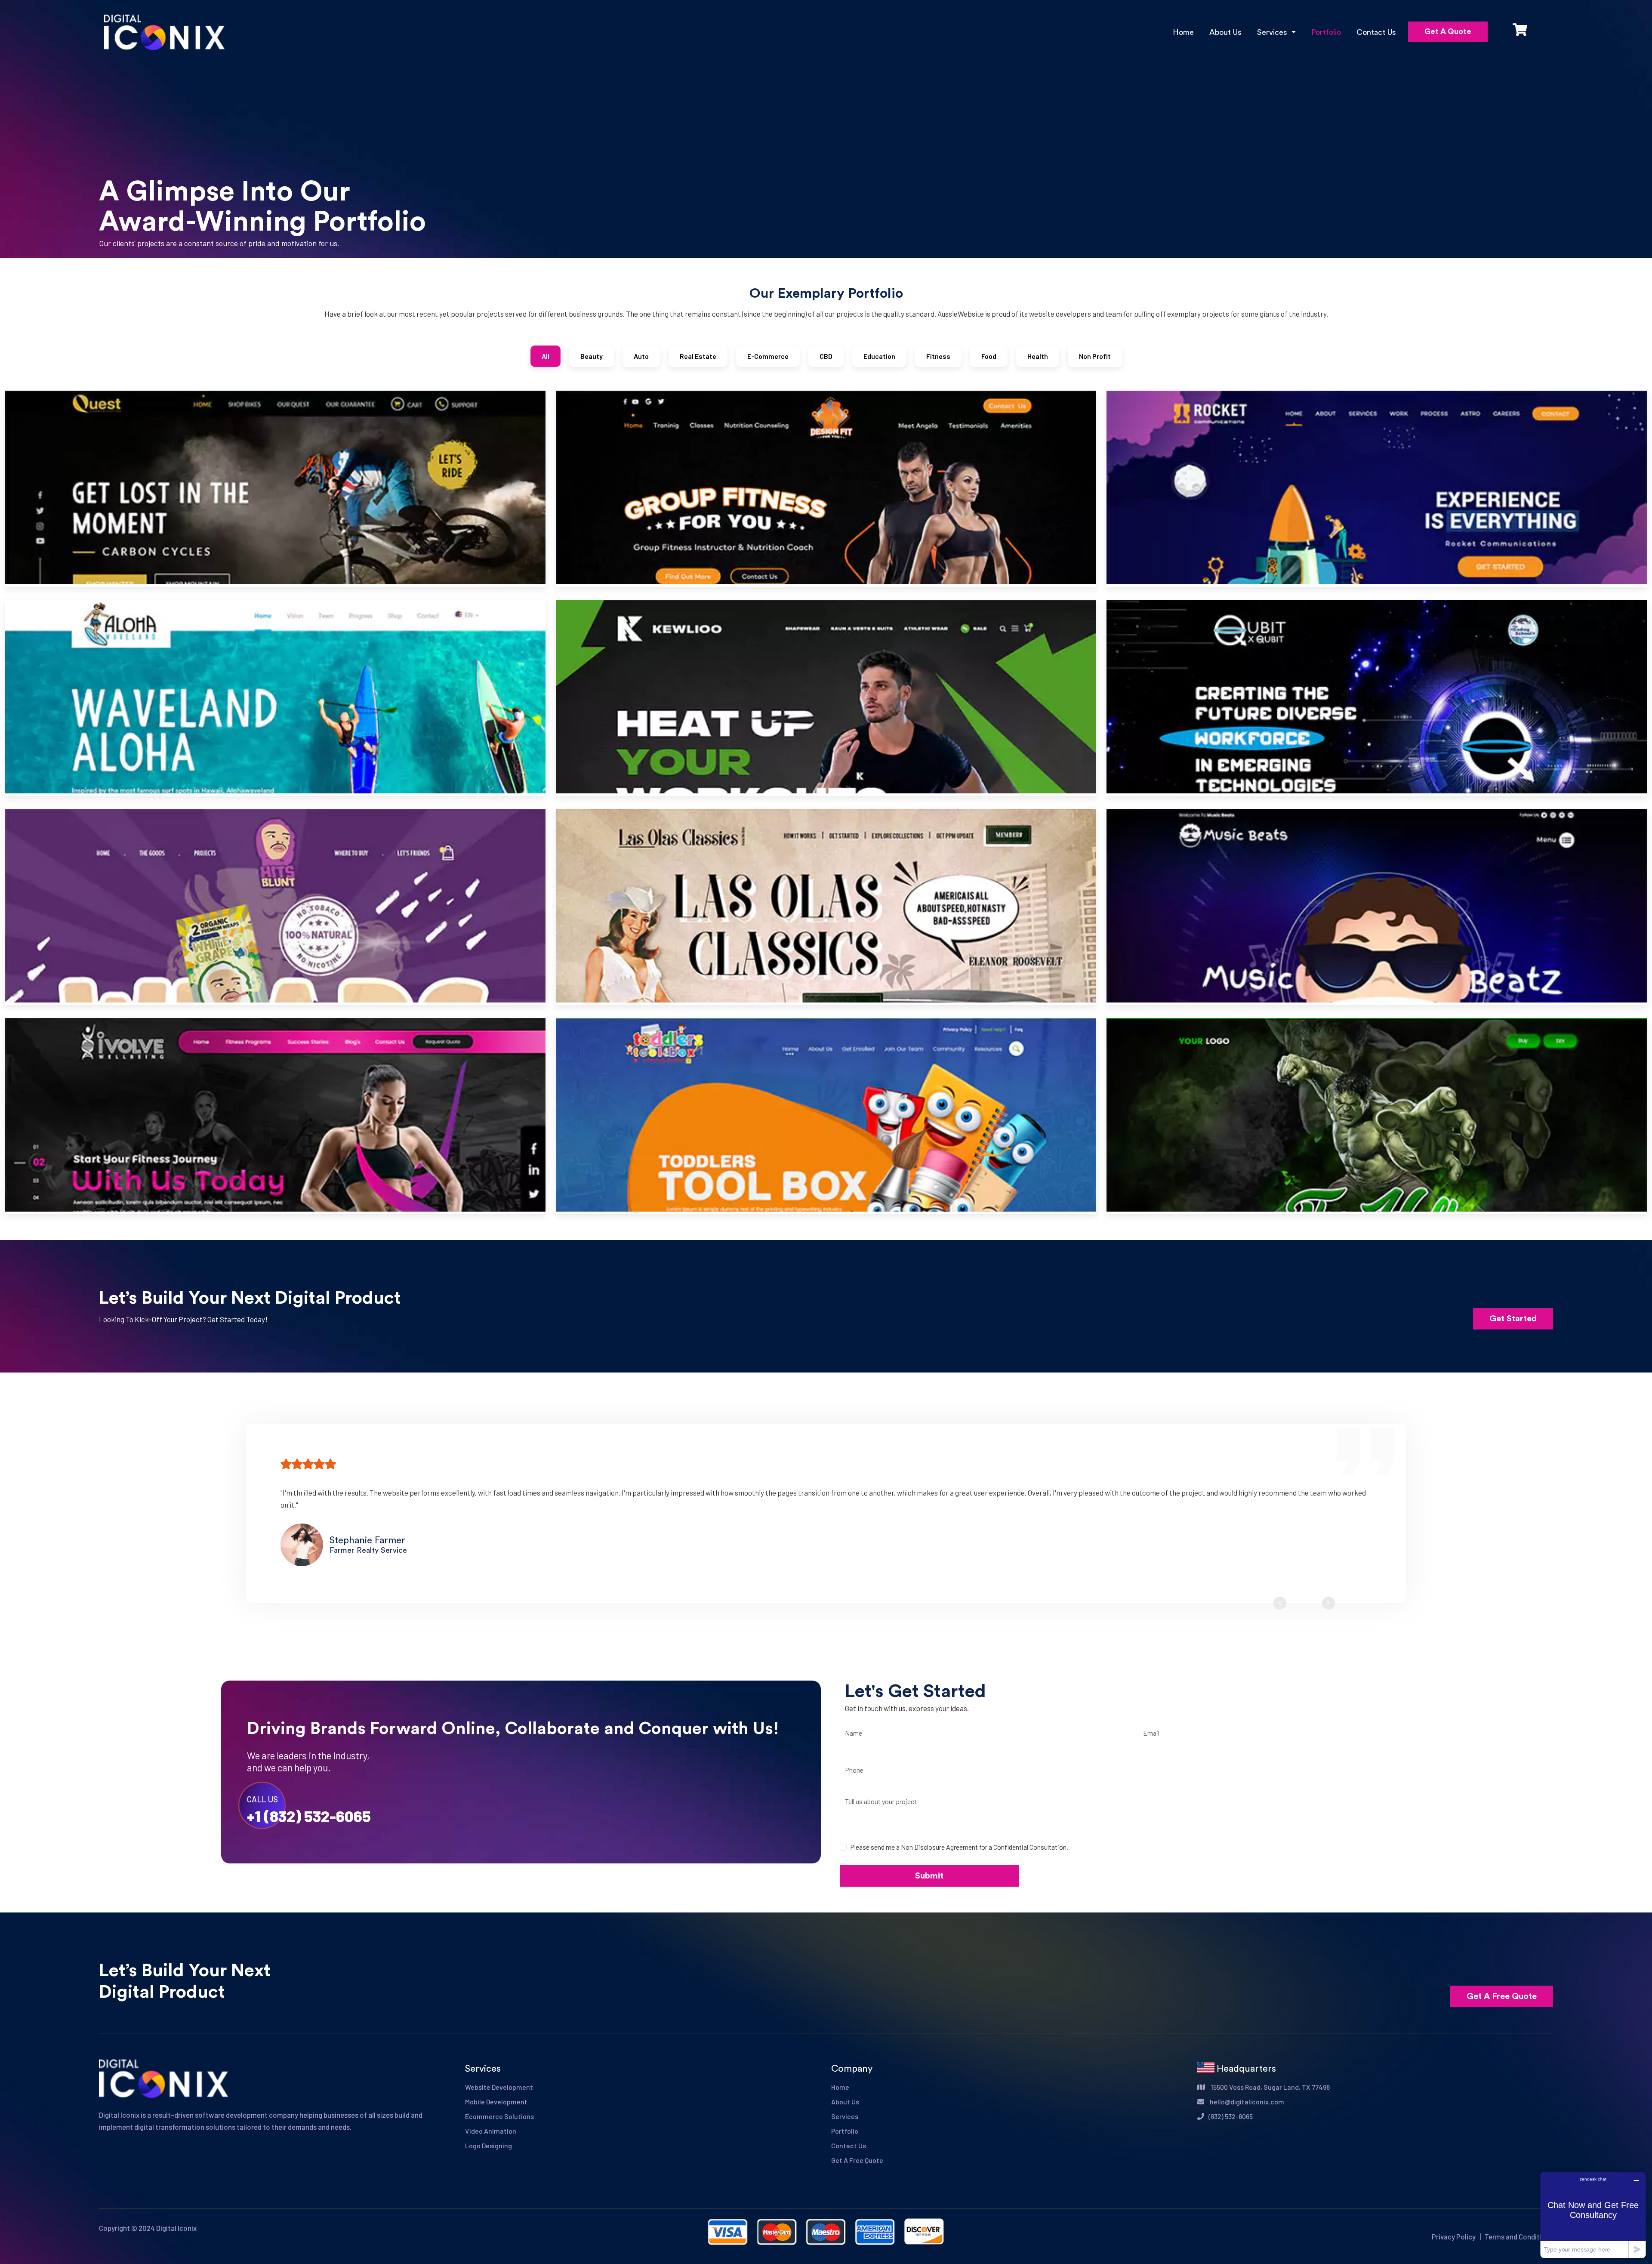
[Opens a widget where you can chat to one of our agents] (1593, 2215)
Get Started (1513, 1319)
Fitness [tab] (938, 356)
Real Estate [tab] (698, 356)
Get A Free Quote (1502, 1996)
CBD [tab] (826, 356)
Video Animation (491, 2131)
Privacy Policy (1454, 2236)
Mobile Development (496, 2102)
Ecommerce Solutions (499, 2116)
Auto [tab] (641, 356)
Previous (1280, 1603)
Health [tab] (1038, 356)
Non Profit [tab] (1095, 356)
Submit (929, 1876)
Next (1328, 1603)
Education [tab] (879, 356)
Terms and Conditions (1519, 2236)
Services (845, 2116)
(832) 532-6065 (1231, 2116)
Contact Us (1376, 32)
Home (1183, 32)
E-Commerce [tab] (768, 356)
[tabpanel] (826, 809)
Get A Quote (1448, 31)
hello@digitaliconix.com (1246, 2102)
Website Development (499, 2087)
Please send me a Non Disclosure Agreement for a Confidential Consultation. (959, 1847)
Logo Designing (489, 2145)
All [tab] (546, 356)
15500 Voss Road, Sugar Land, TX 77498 (1270, 2087)
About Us (1225, 32)
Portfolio (1326, 32)
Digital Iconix (176, 2228)
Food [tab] (989, 356)
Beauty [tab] (592, 356)
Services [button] (1273, 32)
